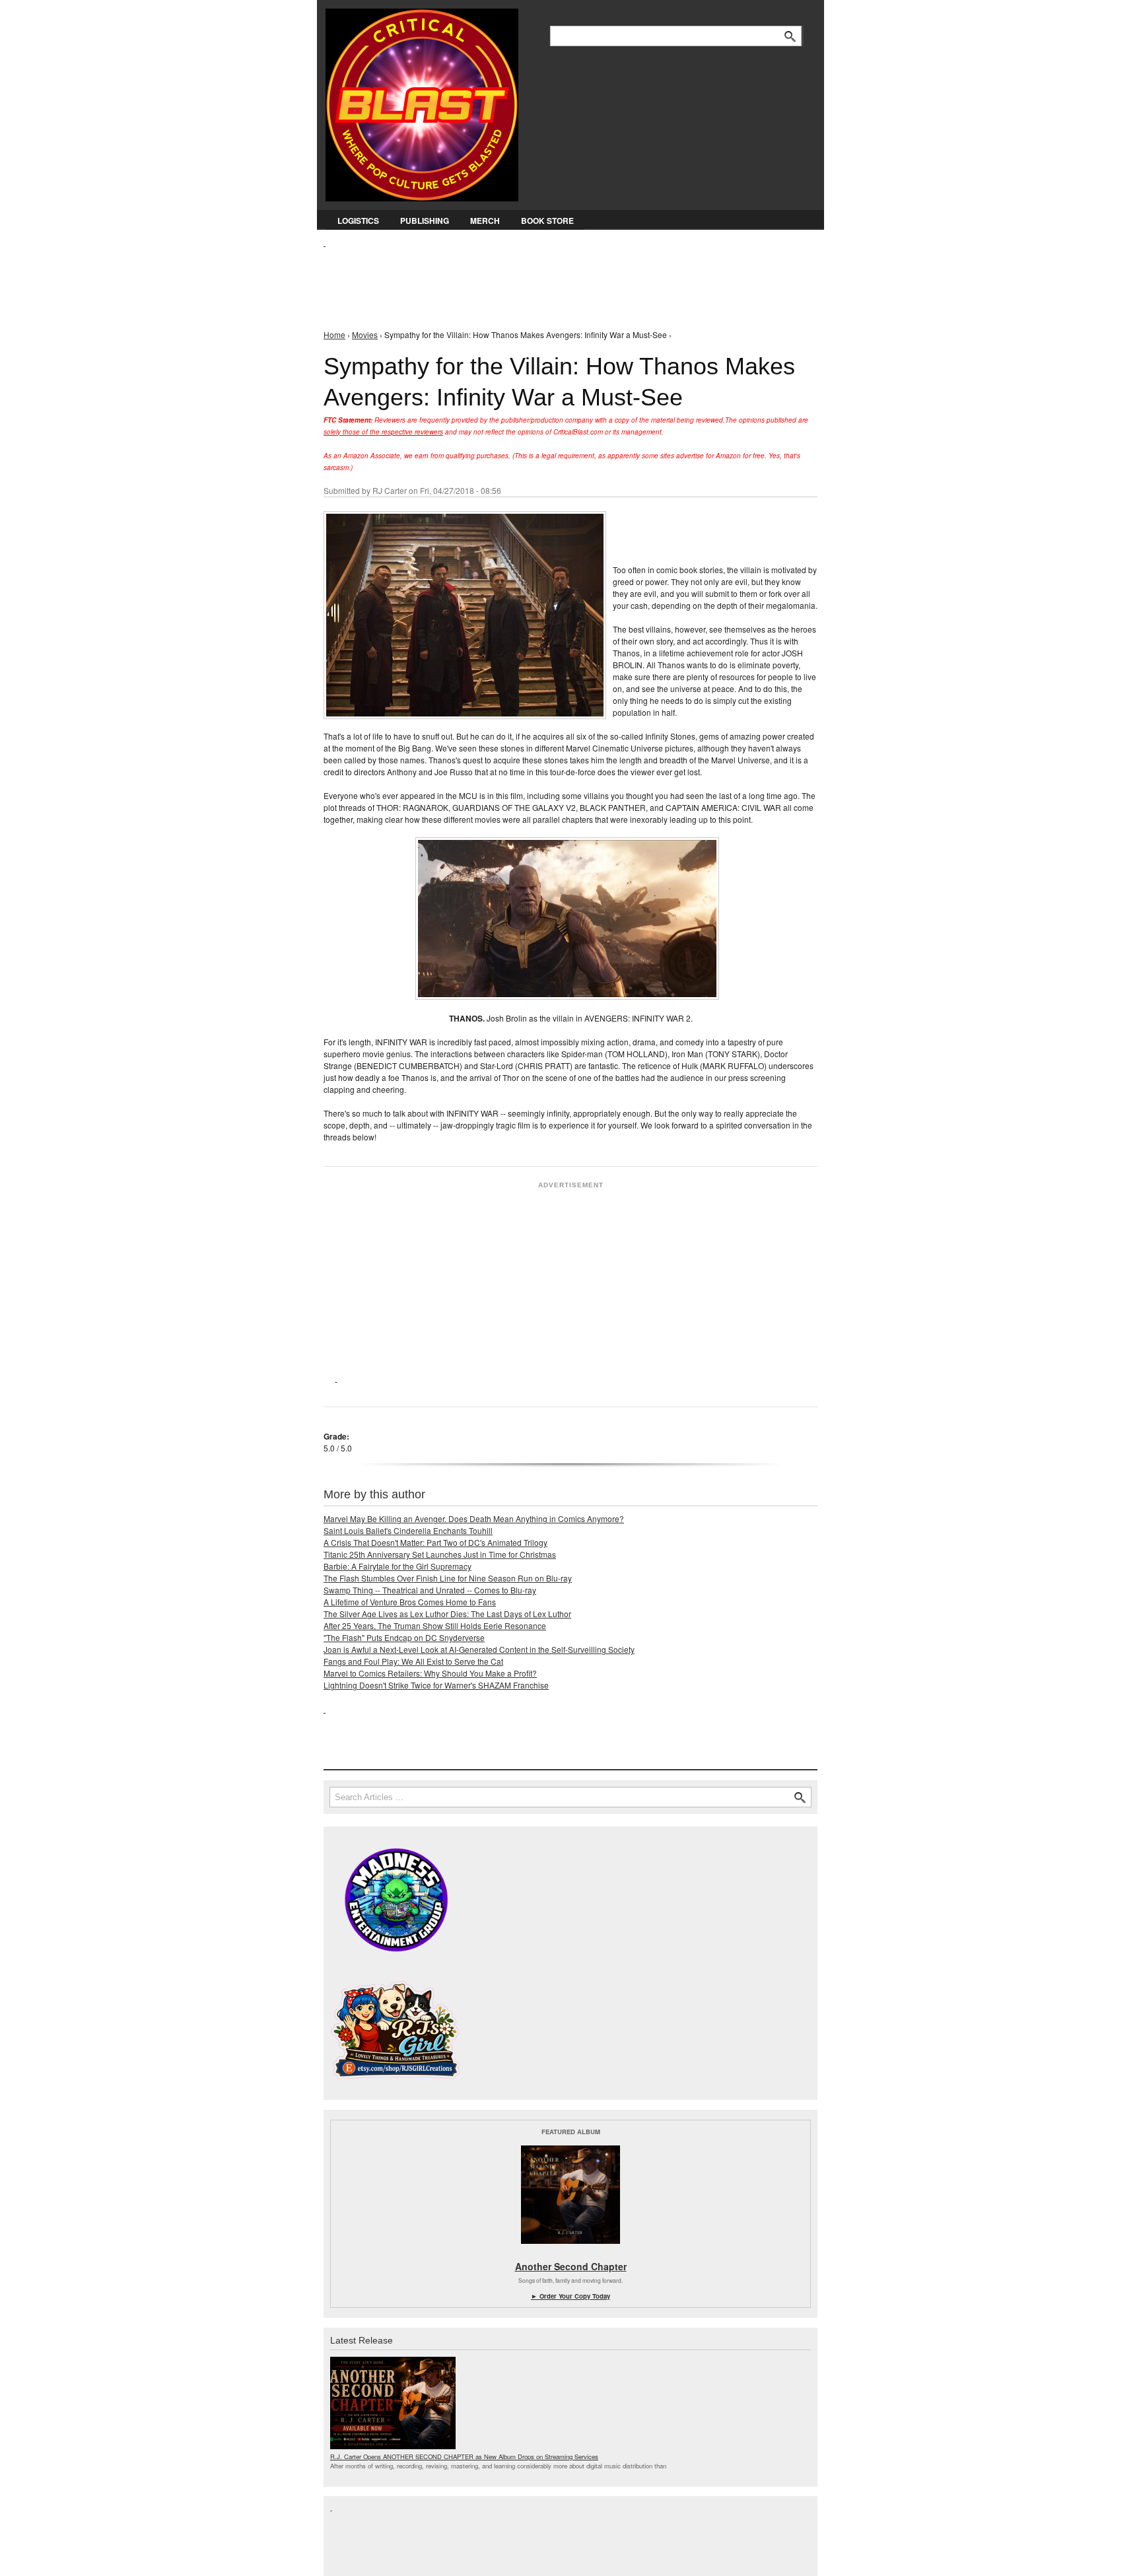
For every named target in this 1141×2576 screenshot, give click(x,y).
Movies (365, 334)
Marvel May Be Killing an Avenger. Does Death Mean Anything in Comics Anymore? (474, 1518)
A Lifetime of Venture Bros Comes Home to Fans (410, 1602)
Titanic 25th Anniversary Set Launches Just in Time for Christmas (440, 1554)
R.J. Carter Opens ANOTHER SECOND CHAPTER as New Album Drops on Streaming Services (464, 2456)
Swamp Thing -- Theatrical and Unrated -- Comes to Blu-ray (430, 1590)
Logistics (358, 221)
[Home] (422, 102)
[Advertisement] (564, 278)
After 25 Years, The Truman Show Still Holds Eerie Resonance (435, 1625)
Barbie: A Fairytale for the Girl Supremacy (398, 1566)
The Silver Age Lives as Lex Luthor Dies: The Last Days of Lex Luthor (447, 1614)
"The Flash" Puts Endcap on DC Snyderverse (404, 1637)
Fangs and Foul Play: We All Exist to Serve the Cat (413, 1661)
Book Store (547, 221)
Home (334, 334)
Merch (485, 221)
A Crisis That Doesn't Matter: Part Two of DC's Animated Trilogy (435, 1542)
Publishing (425, 221)
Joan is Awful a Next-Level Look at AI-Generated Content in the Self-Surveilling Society (479, 1649)
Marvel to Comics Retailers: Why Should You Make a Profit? (430, 1673)
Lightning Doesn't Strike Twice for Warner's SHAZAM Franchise (436, 1685)
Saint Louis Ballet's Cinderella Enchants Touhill (408, 1530)
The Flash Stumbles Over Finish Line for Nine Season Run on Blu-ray (448, 1578)
